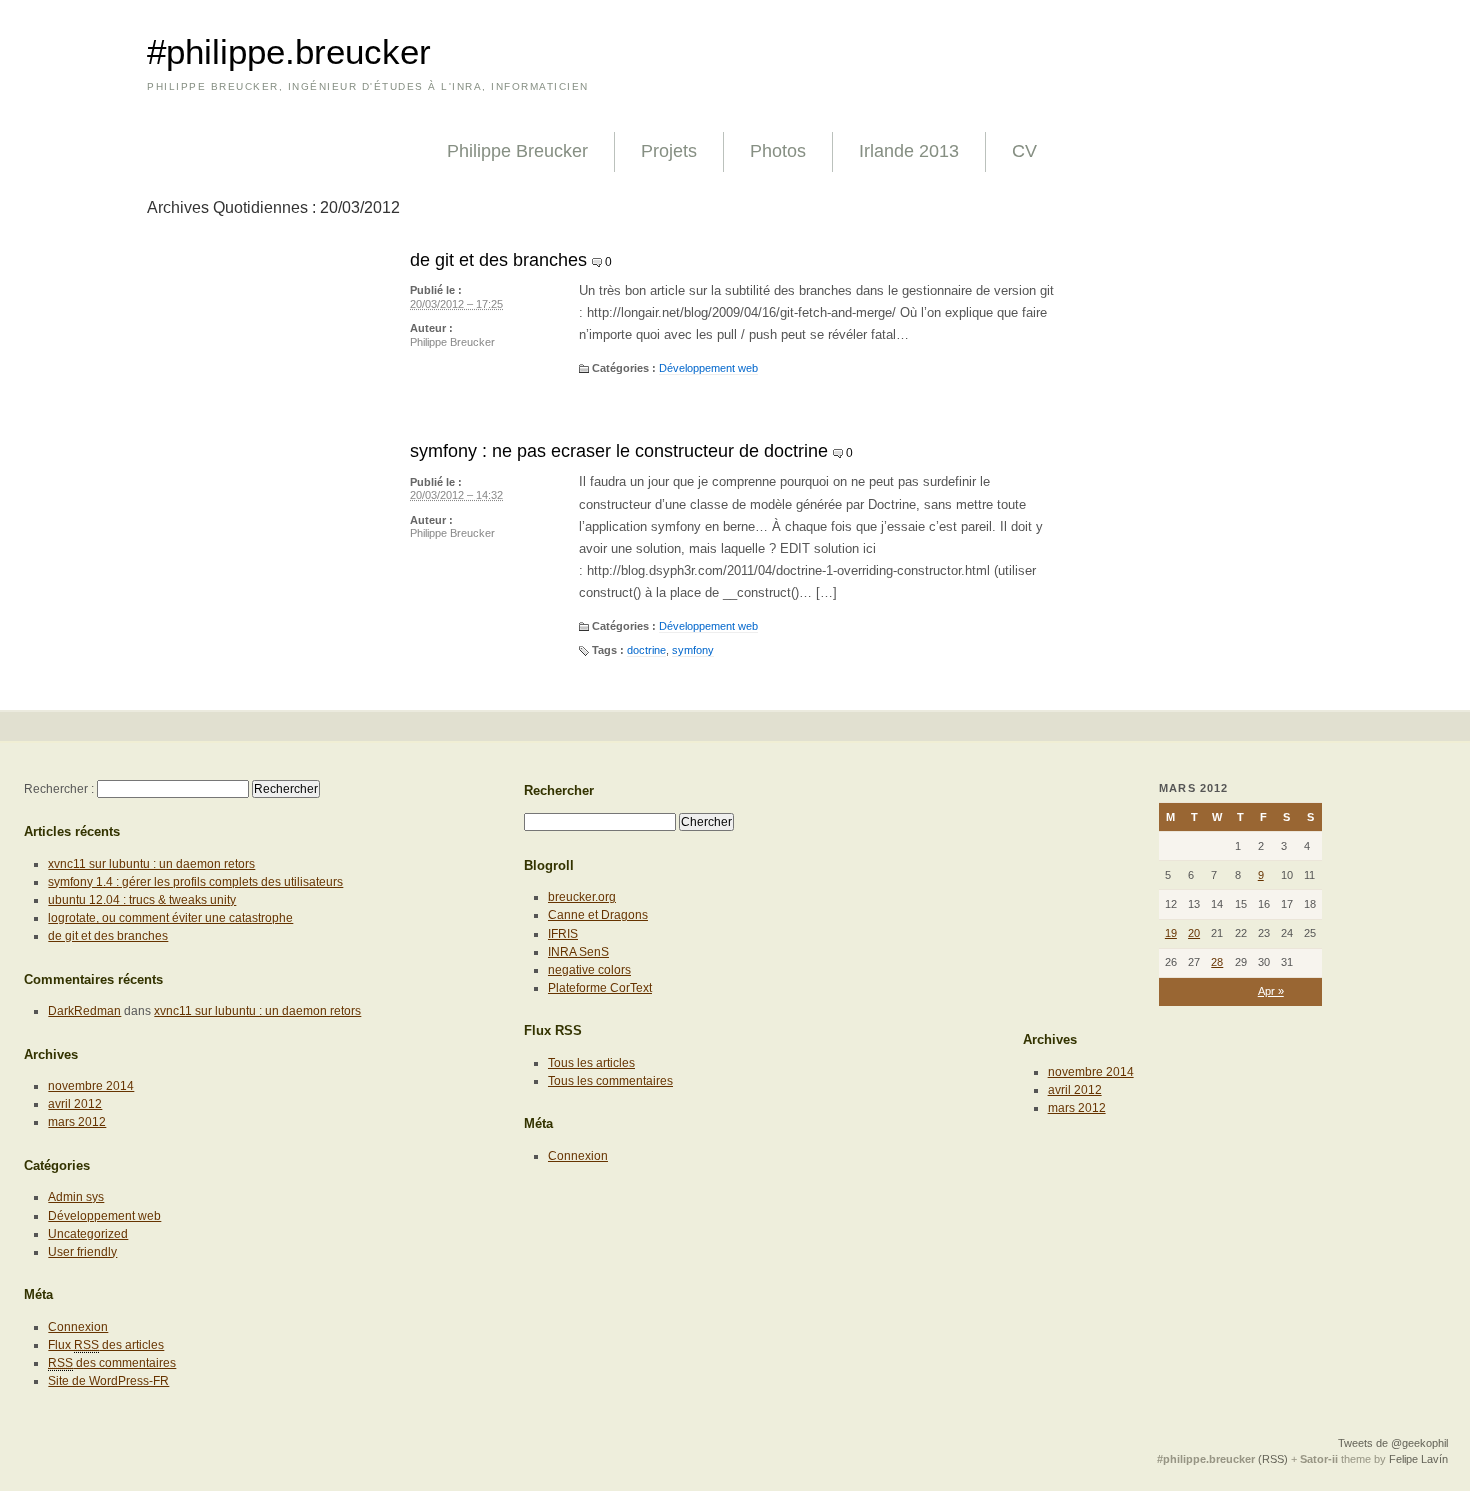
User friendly (82, 1252)
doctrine (646, 650)
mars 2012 (77, 1122)
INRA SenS (578, 952)
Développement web (708, 368)
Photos (778, 151)
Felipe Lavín (1418, 1459)
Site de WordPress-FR (108, 1381)
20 (1194, 933)
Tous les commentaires (610, 1081)
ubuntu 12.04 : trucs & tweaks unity (142, 900)
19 (1171, 933)
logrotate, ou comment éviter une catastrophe (170, 918)
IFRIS (563, 934)
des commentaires (112, 1363)
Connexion (78, 1327)
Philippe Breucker (517, 151)
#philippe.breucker (289, 52)
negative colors (589, 970)
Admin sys (76, 1197)
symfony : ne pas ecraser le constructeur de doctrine (619, 451)
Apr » (1271, 991)
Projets (669, 151)
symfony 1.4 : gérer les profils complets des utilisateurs (195, 882)
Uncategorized (88, 1234)
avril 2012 (75, 1104)
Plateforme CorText (600, 988)
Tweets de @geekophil (1393, 1443)
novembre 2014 (91, 1086)
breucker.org (582, 897)
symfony (693, 650)
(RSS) (1273, 1459)
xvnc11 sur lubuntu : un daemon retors (151, 864)
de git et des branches (498, 260)
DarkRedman (84, 1011)
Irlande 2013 (909, 151)
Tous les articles (591, 1063)
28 (1217, 962)
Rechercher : (59, 789)
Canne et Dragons (598, 915)
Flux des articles (106, 1345)
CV (1024, 151)
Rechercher (559, 790)
